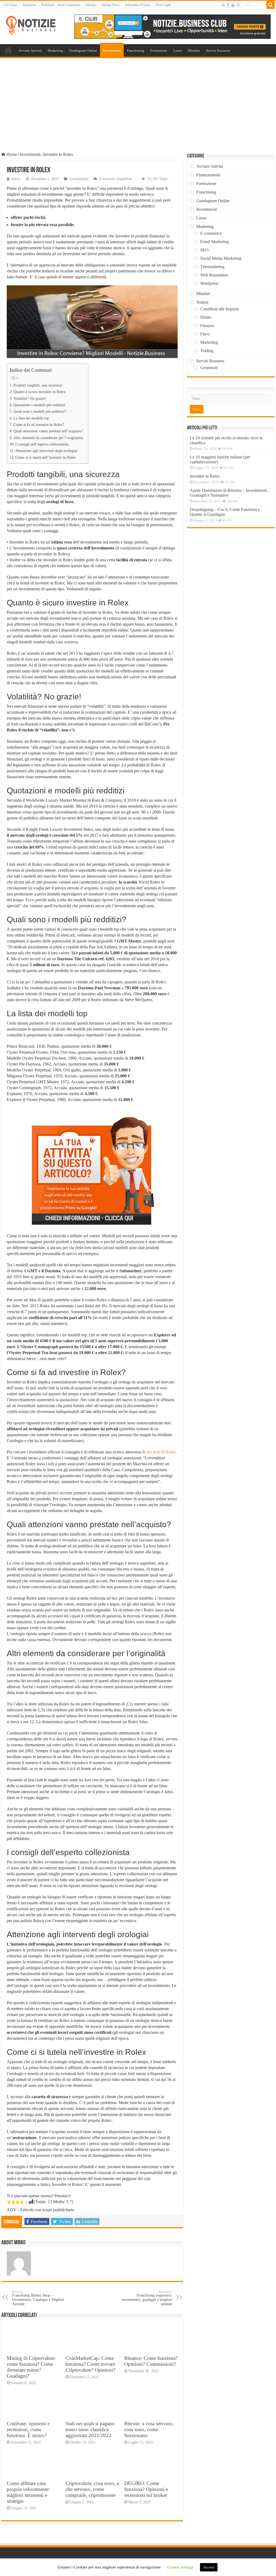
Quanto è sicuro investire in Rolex (39, 392)
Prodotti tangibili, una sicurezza (38, 385)
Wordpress (209, 283)
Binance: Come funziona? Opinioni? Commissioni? (151, 2361)
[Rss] (223, 5)
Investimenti (112, 50)
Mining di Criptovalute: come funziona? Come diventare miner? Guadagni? (31, 2367)
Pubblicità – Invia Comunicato (61, 5)
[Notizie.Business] (31, 24)
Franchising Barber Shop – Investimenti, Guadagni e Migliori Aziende (38, 2298)
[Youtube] (233, 5)
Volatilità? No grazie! (30, 398)
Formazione (159, 50)
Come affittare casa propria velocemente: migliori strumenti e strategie (28, 2492)
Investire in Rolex (205, 476)
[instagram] (238, 5)
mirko (16, 179)
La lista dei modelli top (31, 418)
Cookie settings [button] (180, 2567)
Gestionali (209, 368)
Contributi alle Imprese (220, 309)
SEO (204, 250)
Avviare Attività (30, 50)
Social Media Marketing (221, 258)
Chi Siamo (11, 5)
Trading (207, 351)
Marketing (55, 50)
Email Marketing (215, 242)
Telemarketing (212, 267)
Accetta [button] (209, 2567)
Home (8, 50)
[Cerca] (271, 5)
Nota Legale (163, 5)
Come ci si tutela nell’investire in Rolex (46, 457)
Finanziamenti (208, 175)
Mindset (194, 50)
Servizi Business (218, 50)
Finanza (207, 326)
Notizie (202, 302)
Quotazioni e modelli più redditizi (39, 405)
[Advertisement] (138, 99)
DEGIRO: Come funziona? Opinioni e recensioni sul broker (146, 2489)
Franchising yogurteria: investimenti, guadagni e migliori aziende (147, 2298)
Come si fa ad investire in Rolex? (39, 425)
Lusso (178, 50)
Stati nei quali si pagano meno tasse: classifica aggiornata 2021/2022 (90, 2429)
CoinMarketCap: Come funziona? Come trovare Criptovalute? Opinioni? (90, 2364)
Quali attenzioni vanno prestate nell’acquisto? (48, 431)
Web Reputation (214, 275)
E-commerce (211, 233)
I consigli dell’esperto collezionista (42, 444)
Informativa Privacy (138, 5)
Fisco (205, 334)
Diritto (206, 317)
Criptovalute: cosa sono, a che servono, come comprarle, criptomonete (92, 2489)
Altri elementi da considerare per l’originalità (48, 438)
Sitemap (91, 5)
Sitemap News (110, 5)
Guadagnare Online (83, 50)
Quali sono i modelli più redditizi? (40, 411)
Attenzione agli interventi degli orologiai (46, 451)
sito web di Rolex (161, 1452)
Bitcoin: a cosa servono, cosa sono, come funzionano (149, 2429)
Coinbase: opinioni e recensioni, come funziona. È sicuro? (28, 2429)
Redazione (30, 5)
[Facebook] (228, 5)
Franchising (136, 50)
